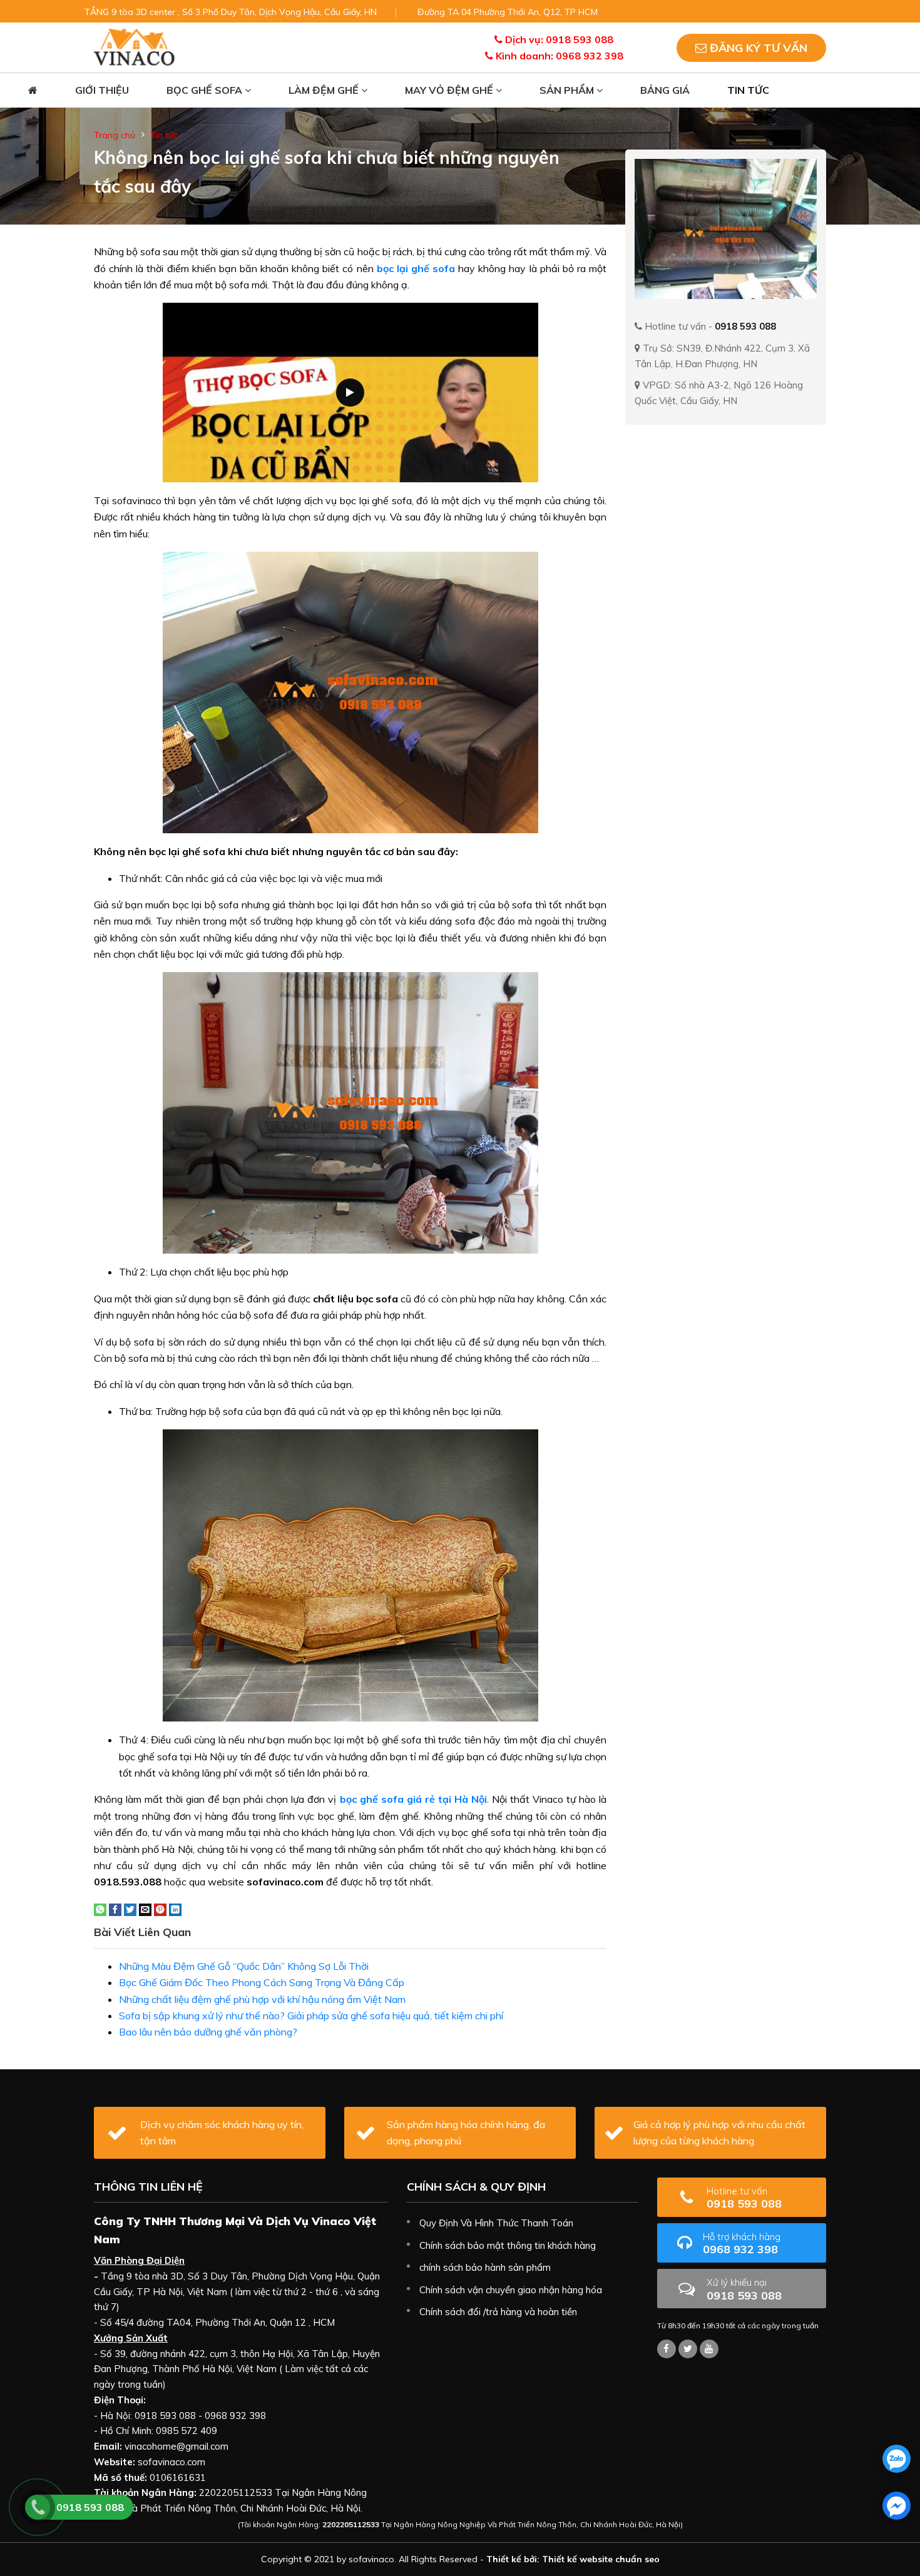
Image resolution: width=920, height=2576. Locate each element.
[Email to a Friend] (145, 1909)
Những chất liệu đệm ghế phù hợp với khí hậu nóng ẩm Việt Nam (262, 1999)
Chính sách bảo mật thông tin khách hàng (508, 2245)
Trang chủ (115, 135)
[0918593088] (897, 2459)
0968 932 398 (742, 2244)
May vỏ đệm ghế (450, 90)
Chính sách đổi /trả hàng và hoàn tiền (498, 2312)
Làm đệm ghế (325, 90)
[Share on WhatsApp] (100, 1909)
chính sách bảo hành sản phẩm (485, 2267)
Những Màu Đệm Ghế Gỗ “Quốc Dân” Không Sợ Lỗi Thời (244, 1966)
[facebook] (897, 2506)
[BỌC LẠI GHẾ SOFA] (134, 46)
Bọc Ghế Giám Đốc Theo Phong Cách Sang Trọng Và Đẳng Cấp (262, 1982)
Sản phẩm (568, 90)
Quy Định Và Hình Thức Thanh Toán (496, 2223)
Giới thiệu (102, 90)
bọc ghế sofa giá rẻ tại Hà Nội (413, 1799)
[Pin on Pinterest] (160, 1909)
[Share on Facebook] (115, 1909)
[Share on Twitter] (130, 1909)
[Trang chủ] (33, 90)
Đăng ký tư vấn (757, 48)
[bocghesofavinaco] (667, 2349)
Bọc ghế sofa (206, 90)
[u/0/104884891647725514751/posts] (709, 2349)
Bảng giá (665, 90)
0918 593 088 (744, 2198)
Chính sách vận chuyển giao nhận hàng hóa (511, 2290)
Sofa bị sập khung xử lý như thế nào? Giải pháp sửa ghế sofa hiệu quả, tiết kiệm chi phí (311, 2016)
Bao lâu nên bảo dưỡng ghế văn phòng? (208, 2032)
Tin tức (748, 90)
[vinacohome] (688, 2349)
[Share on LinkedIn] (175, 1909)
